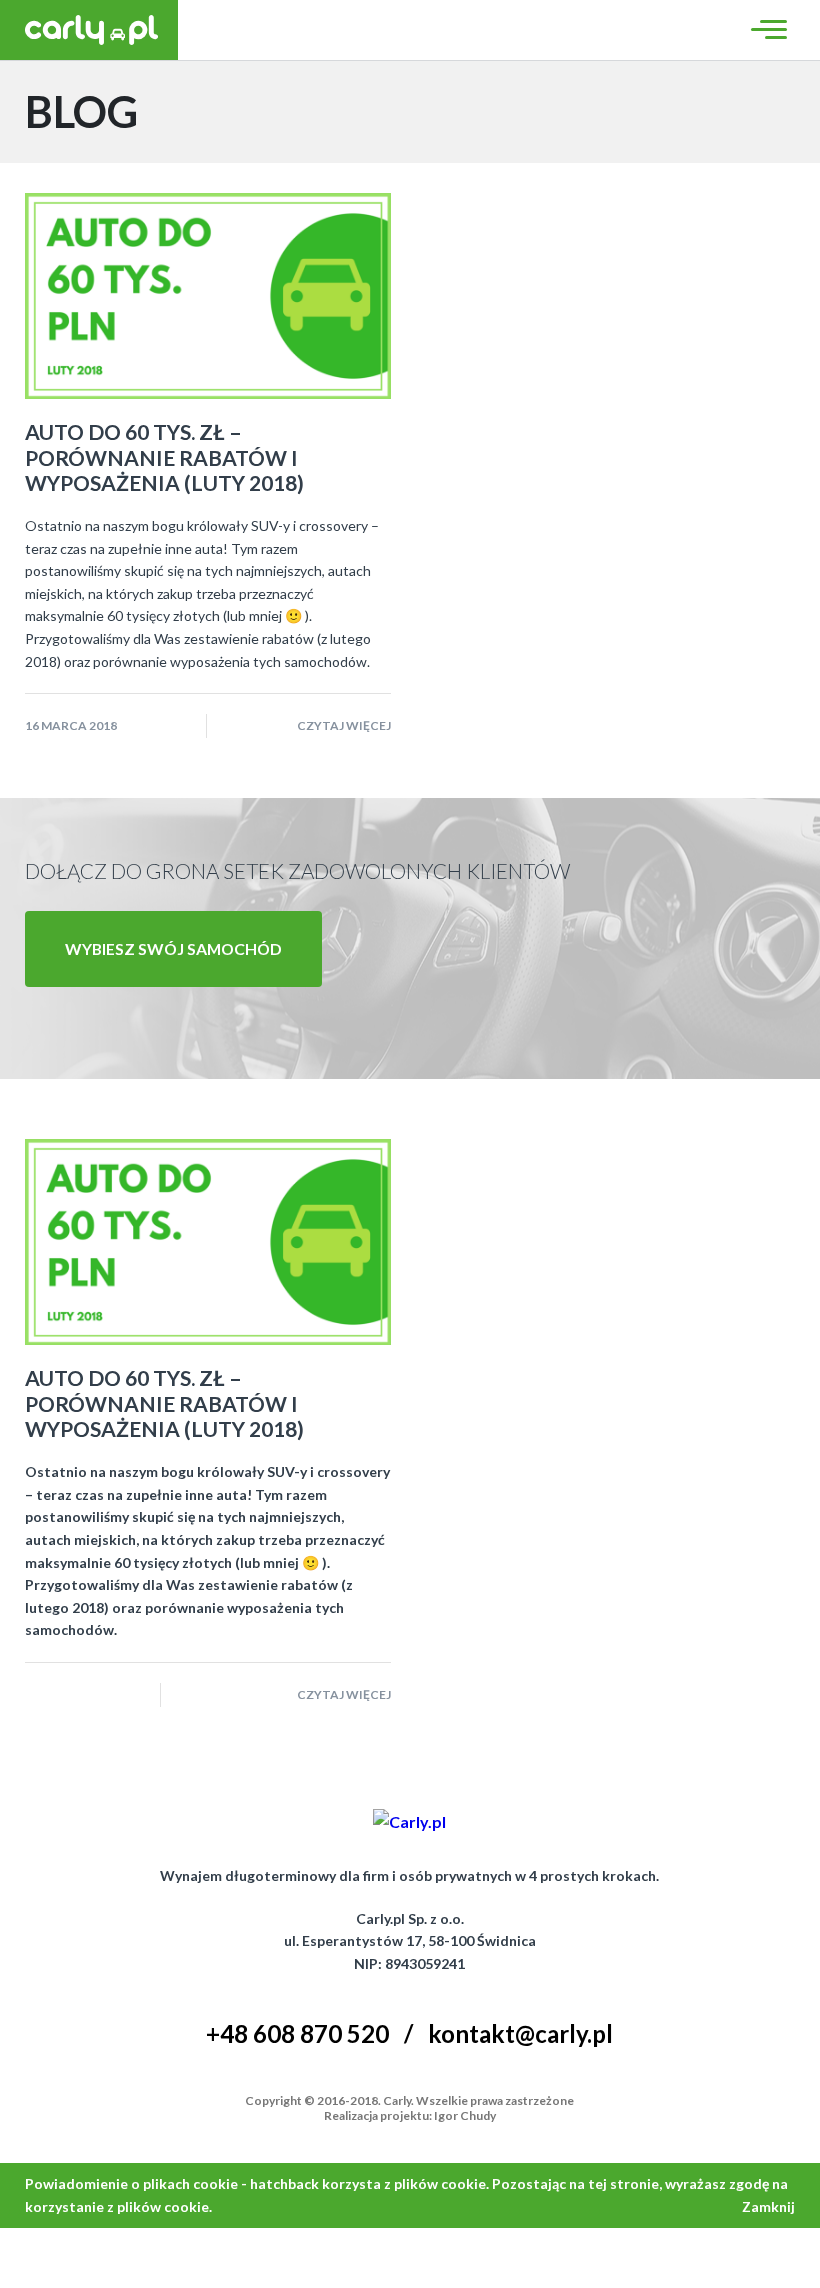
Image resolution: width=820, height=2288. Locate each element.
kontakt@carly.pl (520, 2033)
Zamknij (768, 2206)
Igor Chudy (465, 2115)
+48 (297, 2033)
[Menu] (766, 29)
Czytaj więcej (344, 725)
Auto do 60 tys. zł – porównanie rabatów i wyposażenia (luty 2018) (164, 456)
